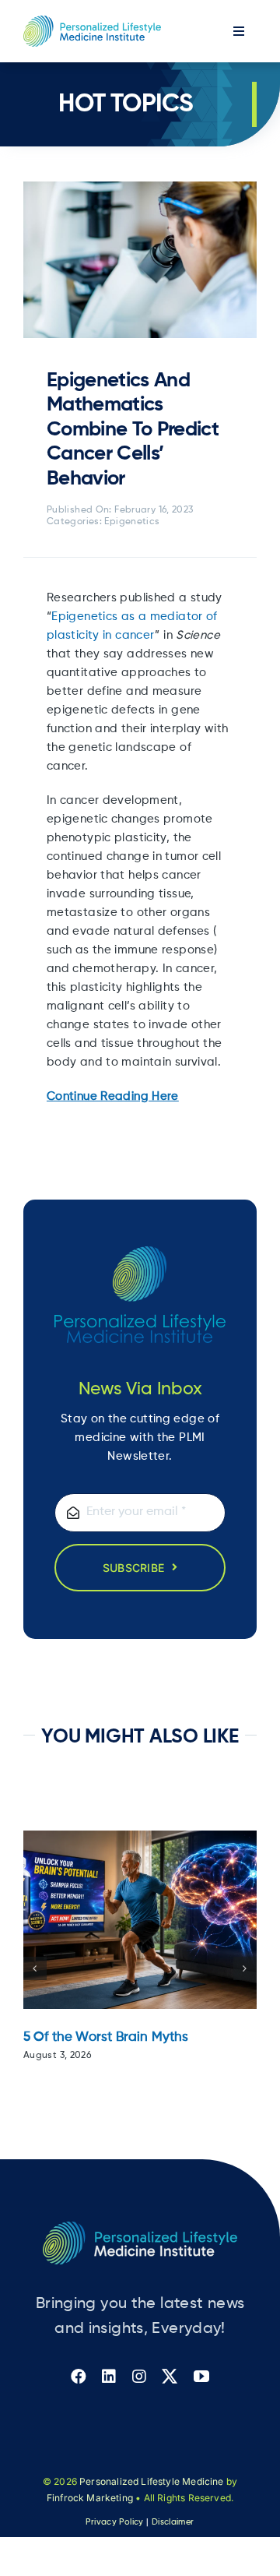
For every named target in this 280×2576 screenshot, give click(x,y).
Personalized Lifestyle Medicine (152, 2481)
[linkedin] (109, 2377)
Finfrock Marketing (90, 2498)
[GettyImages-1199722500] (140, 187)
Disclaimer (173, 2522)
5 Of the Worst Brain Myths (106, 2037)
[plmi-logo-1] (92, 21)
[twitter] (170, 2377)
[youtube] (201, 2377)
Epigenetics (132, 522)
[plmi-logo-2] (140, 2227)
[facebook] (79, 2377)
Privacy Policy (114, 2522)
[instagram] (139, 2377)
